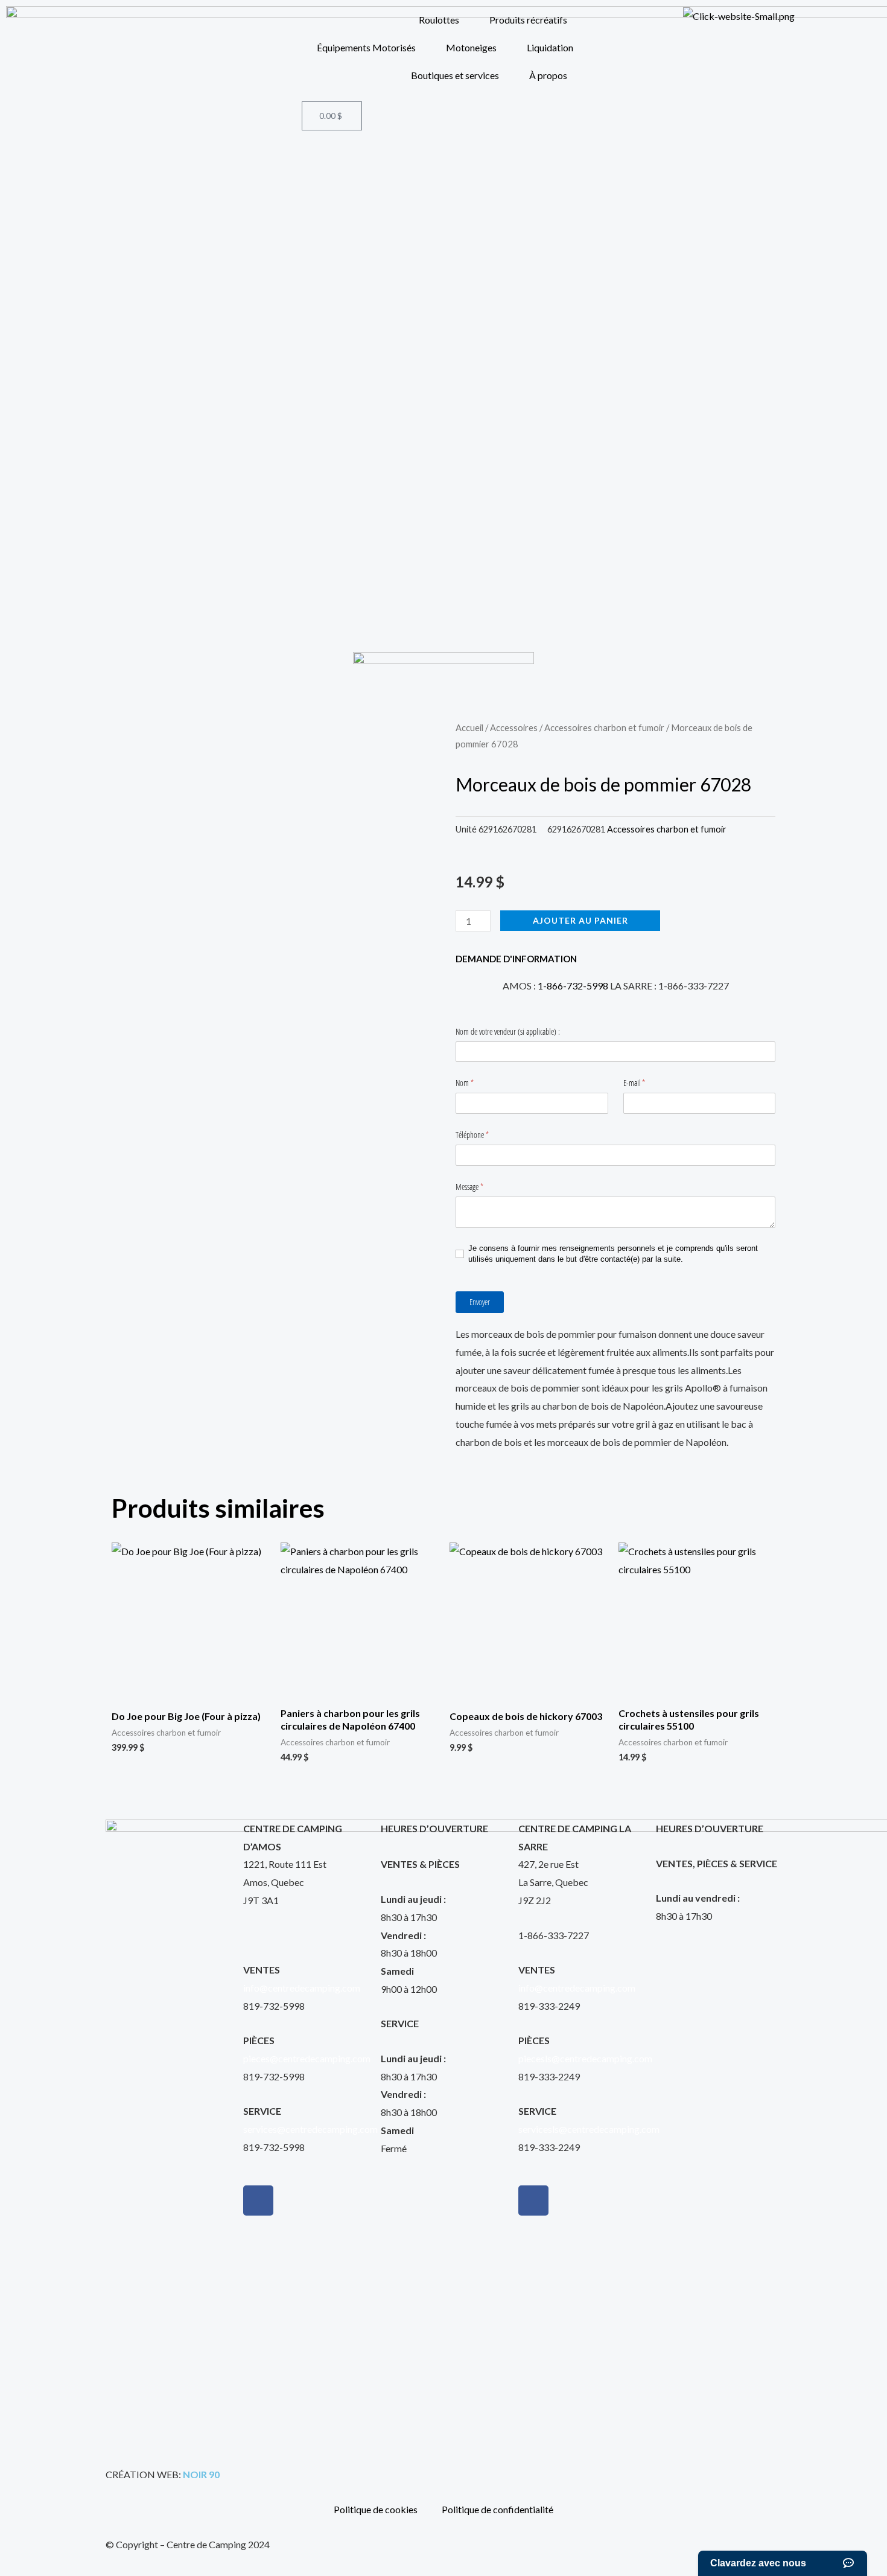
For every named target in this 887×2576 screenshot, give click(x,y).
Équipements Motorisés (366, 47)
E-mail (643, 1083)
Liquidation (550, 47)
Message (478, 1187)
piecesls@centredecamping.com (585, 2058)
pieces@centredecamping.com (307, 2058)
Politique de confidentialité (498, 2509)
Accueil (469, 727)
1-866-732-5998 (573, 986)
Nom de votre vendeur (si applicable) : (508, 1031)
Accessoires (514, 727)
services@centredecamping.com (310, 2129)
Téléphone (481, 1135)
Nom (473, 1083)
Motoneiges (471, 47)
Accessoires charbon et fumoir (604, 727)
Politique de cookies (376, 2509)
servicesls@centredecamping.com (589, 2129)
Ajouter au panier (580, 920)
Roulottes (439, 20)
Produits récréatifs (528, 20)
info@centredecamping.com (302, 1988)
